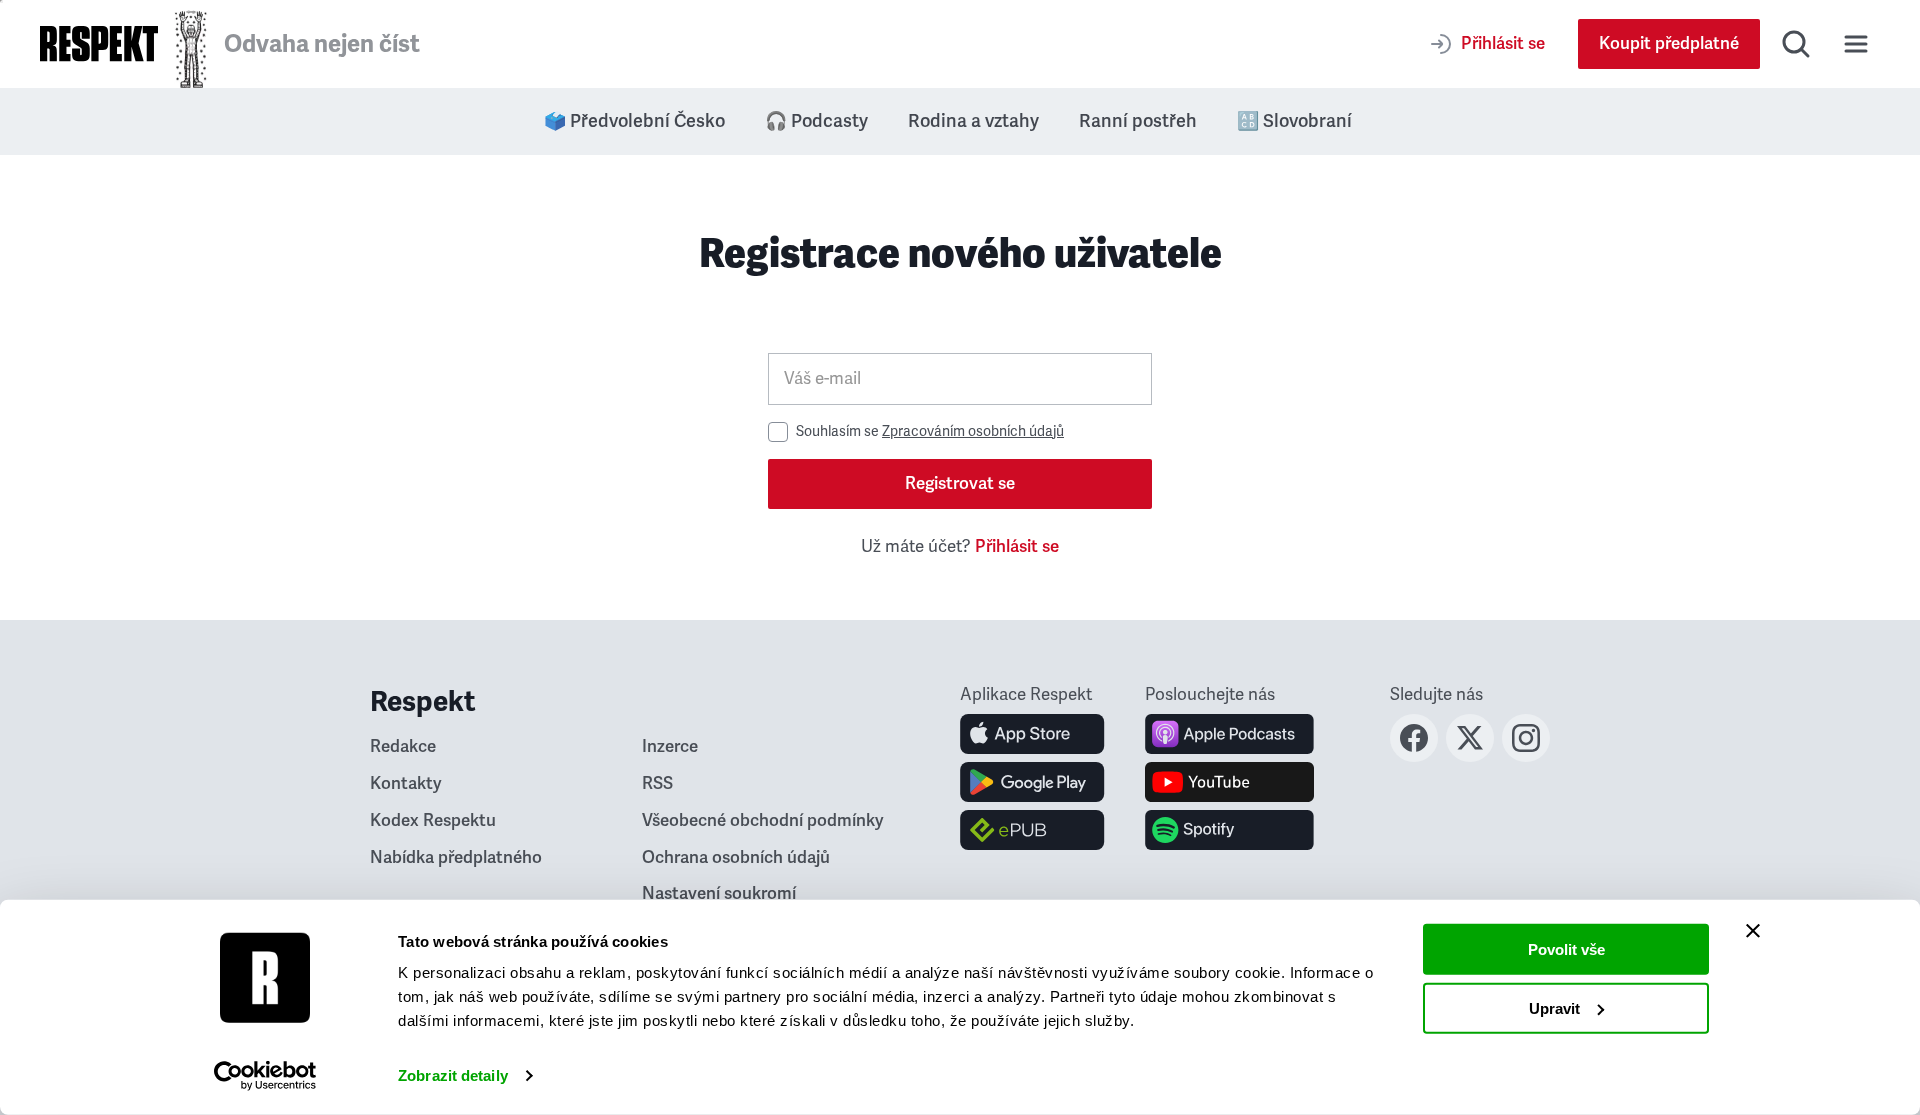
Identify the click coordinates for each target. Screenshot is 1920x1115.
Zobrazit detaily (453, 1075)
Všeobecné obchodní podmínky (763, 820)
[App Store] (1032, 734)
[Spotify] (1229, 830)
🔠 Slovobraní (1294, 121)
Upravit (1554, 1007)
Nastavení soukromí (719, 893)
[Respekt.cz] (99, 43)
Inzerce (670, 746)
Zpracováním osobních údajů (973, 431)
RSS (657, 783)
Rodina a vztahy (973, 121)
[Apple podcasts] (1229, 734)
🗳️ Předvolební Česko (634, 121)
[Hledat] (1796, 44)
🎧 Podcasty (816, 121)
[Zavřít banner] (1753, 931)
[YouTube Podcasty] (1229, 782)
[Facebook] (1414, 756)
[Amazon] (1032, 830)
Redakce (403, 746)
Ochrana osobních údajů (736, 857)
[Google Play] (1032, 782)
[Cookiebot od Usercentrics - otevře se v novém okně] (265, 1076)
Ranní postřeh (1138, 121)
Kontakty (406, 783)
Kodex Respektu (433, 820)
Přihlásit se (1017, 546)
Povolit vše (1566, 949)
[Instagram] (1526, 756)
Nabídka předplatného (456, 857)
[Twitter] (1470, 756)
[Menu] (1856, 44)
